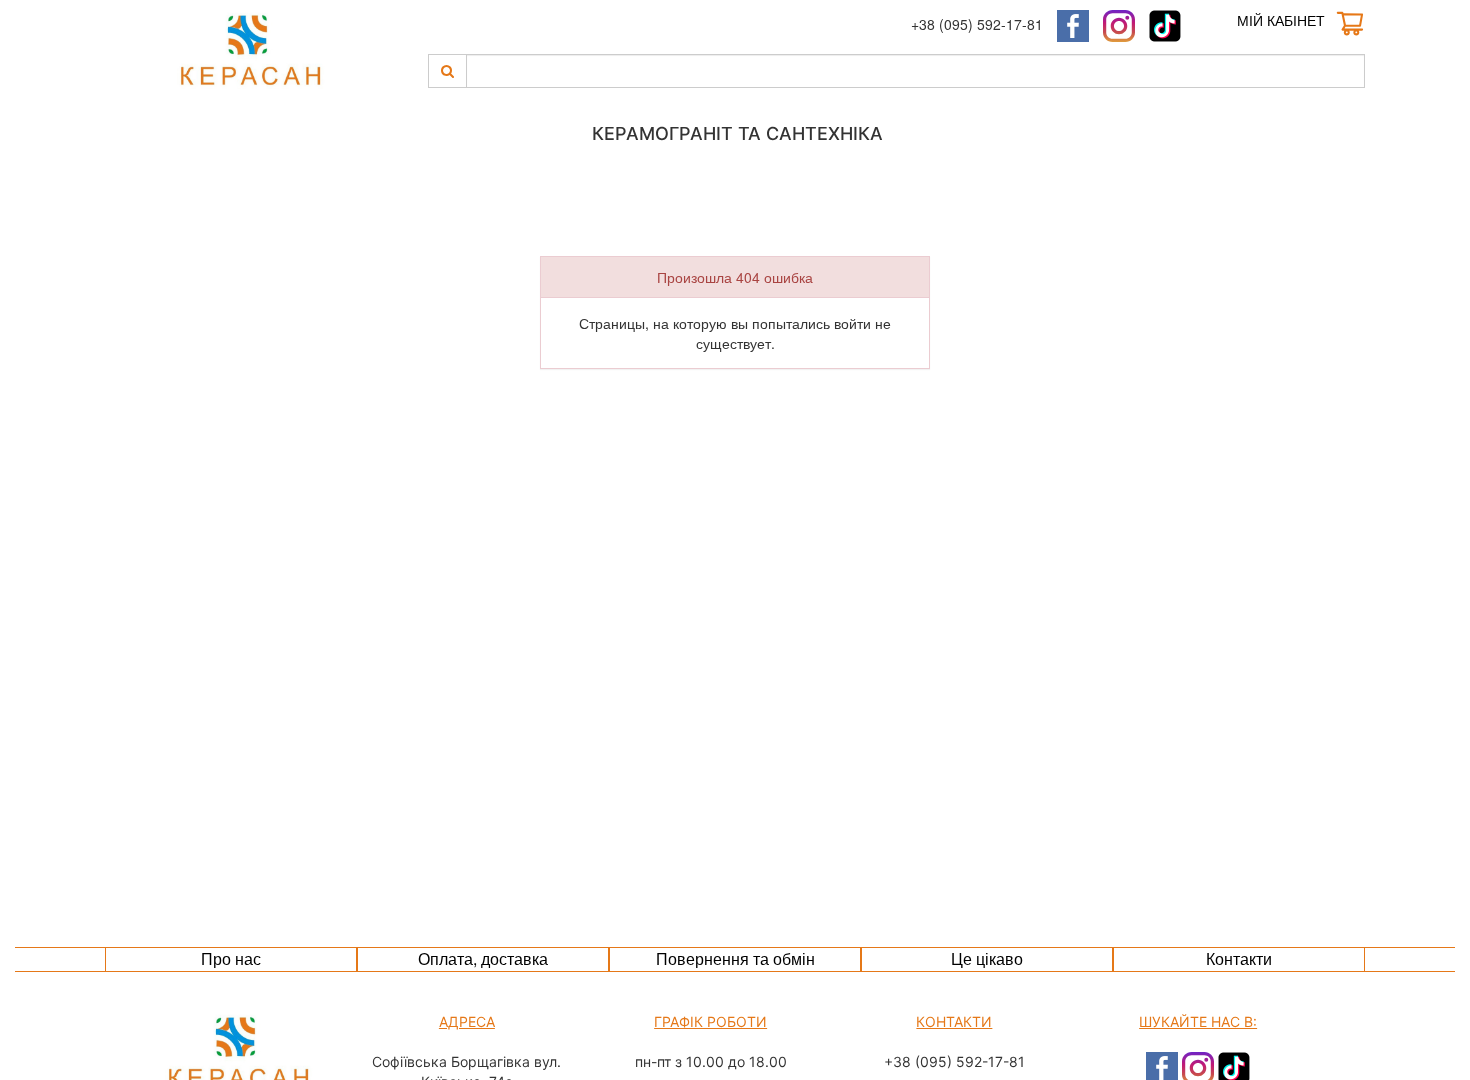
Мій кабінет (1281, 20)
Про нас (231, 958)
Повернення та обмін (735, 958)
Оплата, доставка (483, 958)
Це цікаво (987, 958)
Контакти (1239, 958)
